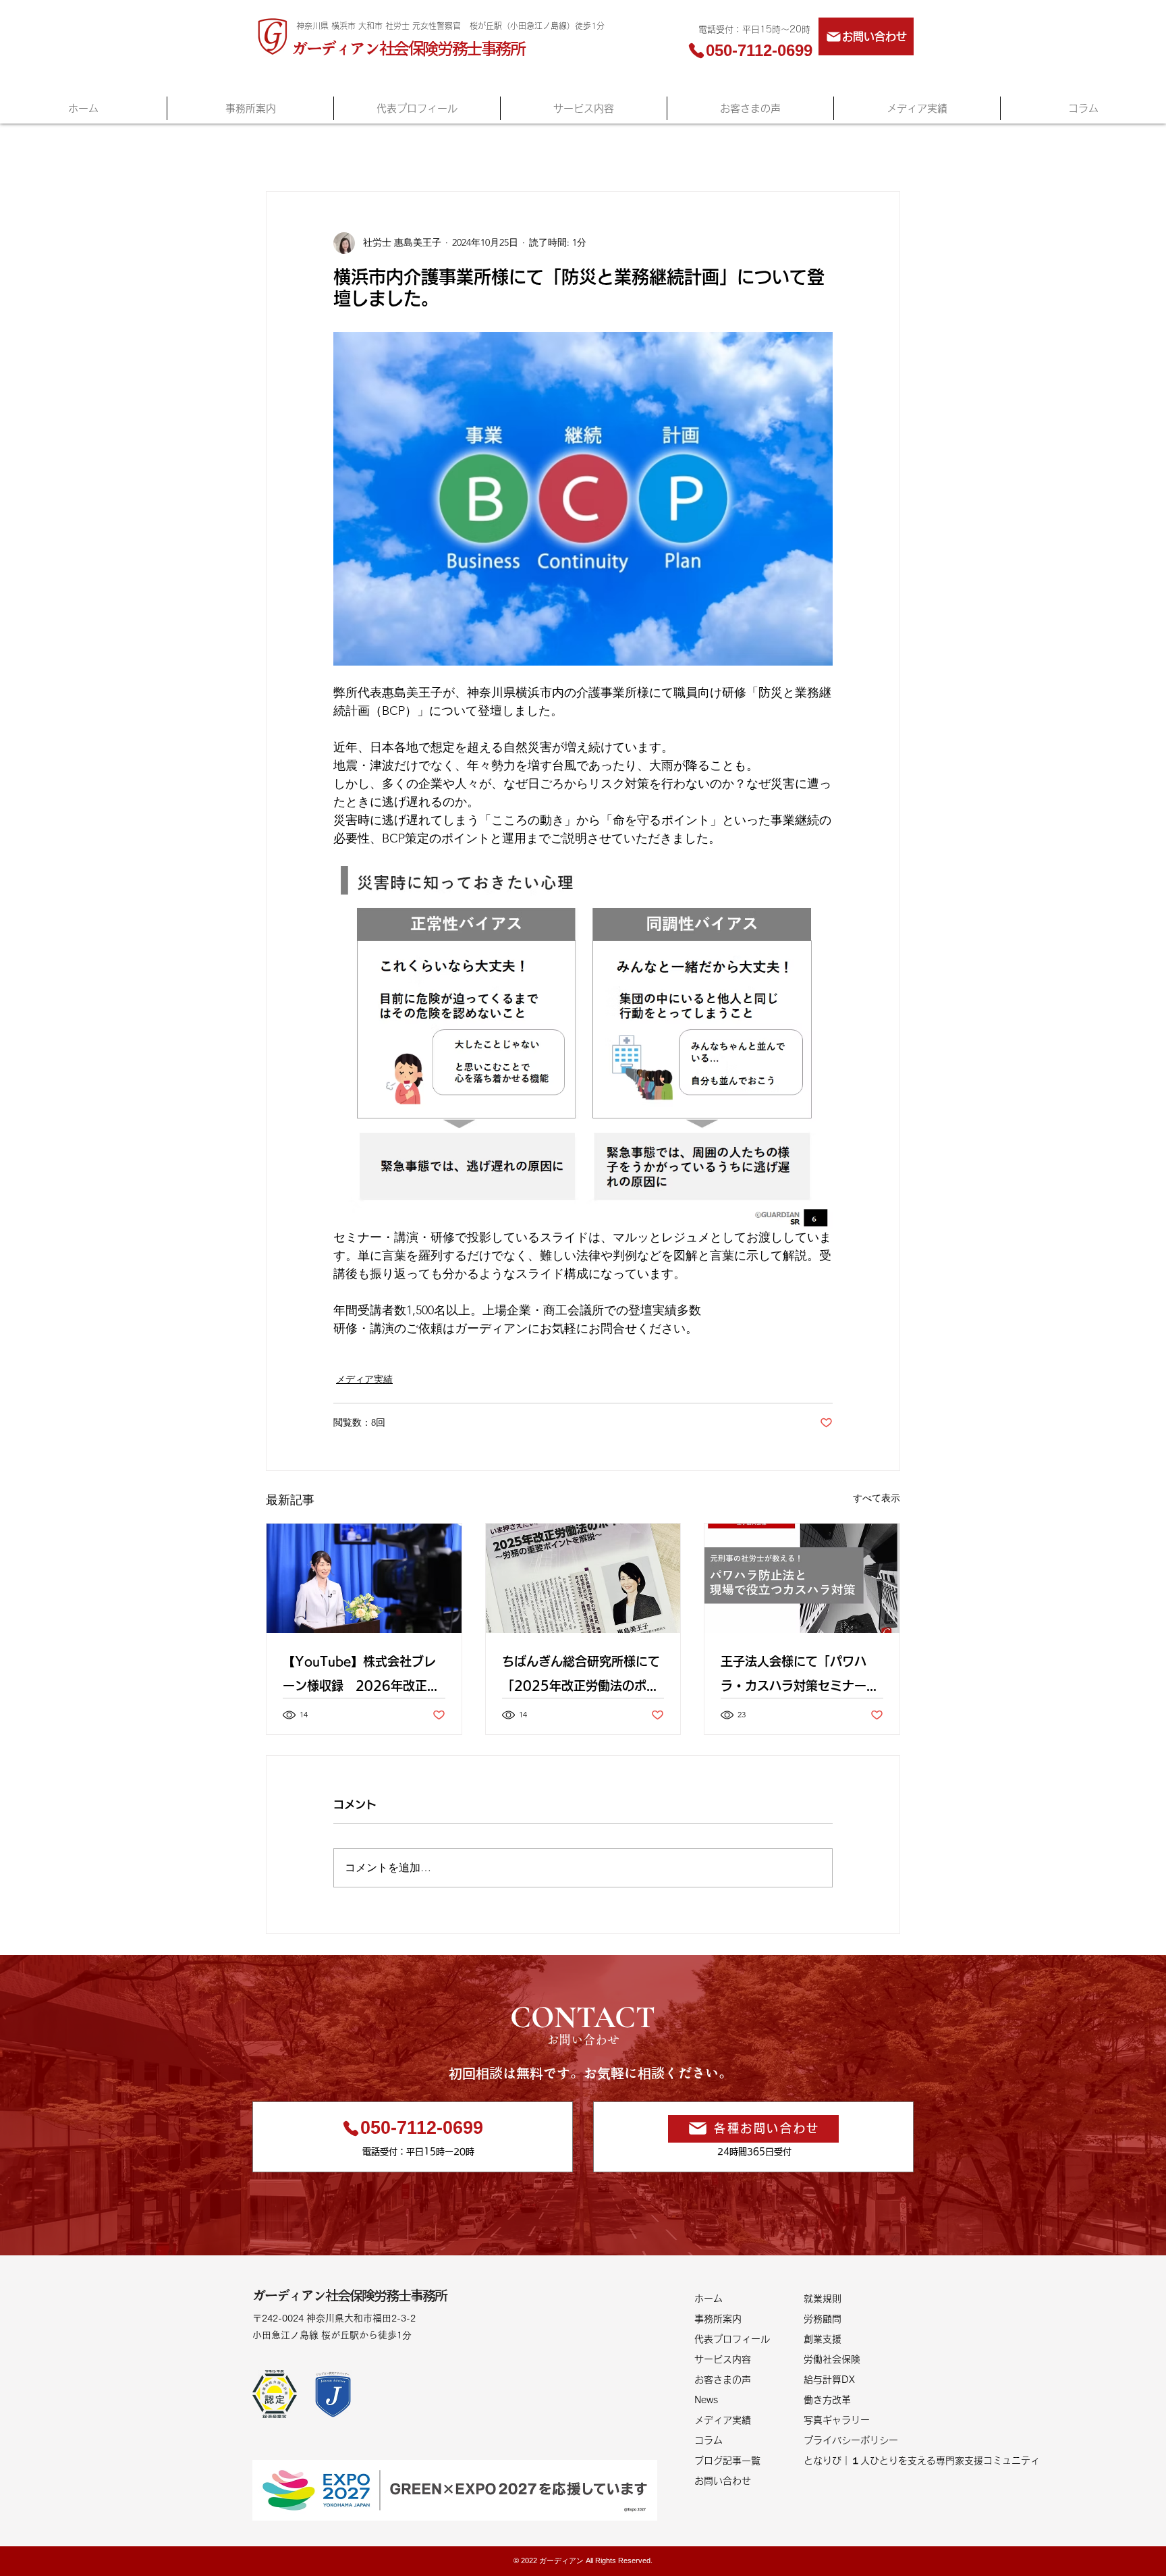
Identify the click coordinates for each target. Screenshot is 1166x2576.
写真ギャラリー (837, 2420)
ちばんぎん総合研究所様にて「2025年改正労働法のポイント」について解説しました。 (581, 1676)
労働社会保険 (832, 2359)
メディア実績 (364, 1379)
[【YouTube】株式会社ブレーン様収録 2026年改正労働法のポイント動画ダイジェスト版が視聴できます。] (364, 1578)
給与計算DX (829, 2380)
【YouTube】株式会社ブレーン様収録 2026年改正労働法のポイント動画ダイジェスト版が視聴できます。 (362, 1676)
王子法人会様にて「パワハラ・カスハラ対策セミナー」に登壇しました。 (800, 1676)
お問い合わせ (723, 2481)
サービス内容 (723, 2359)
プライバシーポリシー (851, 2440)
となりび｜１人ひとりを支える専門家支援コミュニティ (858, 2461)
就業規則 (823, 2299)
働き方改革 (827, 2400)
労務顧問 (823, 2319)
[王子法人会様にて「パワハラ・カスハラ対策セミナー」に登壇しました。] (802, 1578)
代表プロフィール (732, 2339)
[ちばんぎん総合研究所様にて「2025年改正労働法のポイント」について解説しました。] (583, 1578)
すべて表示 (877, 1498)
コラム (709, 2440)
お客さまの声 (723, 2380)
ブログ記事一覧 (727, 2461)
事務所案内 (718, 2319)
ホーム (709, 2299)
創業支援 (823, 2339)
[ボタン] (356, 2325)
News (706, 2400)
